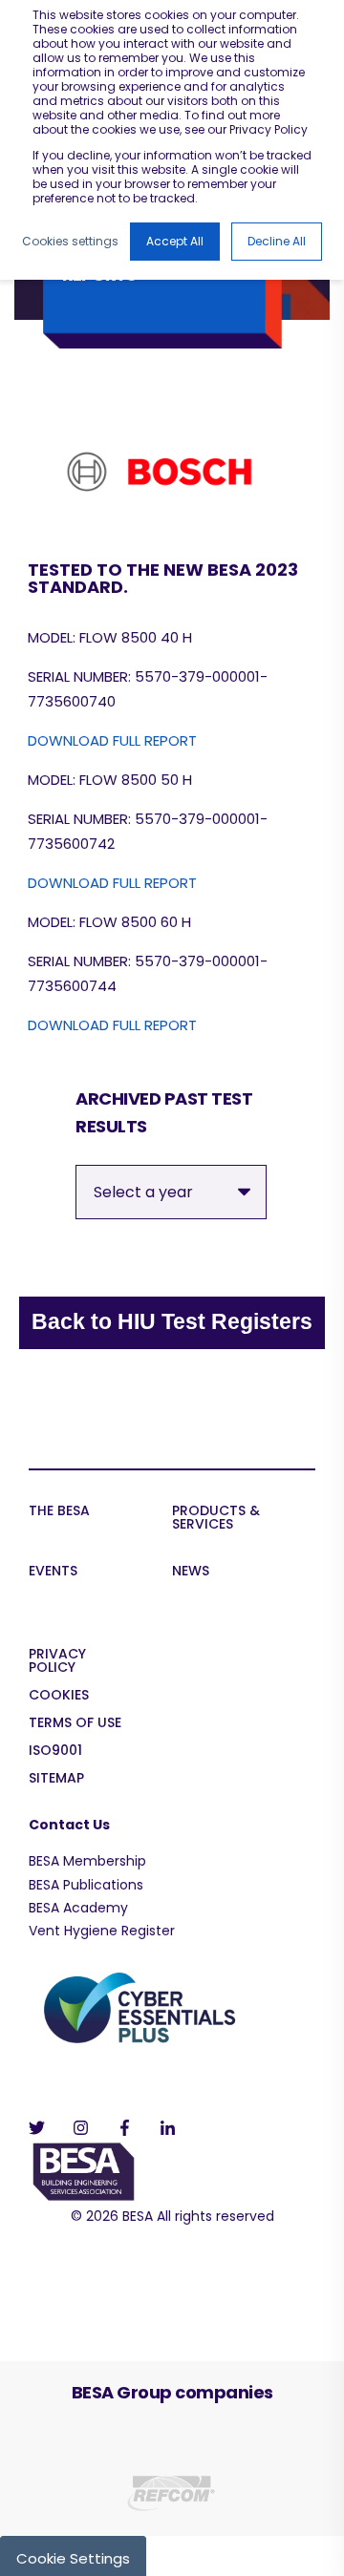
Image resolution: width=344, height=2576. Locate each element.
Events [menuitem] (53, 1572)
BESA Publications (86, 1885)
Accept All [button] (175, 241)
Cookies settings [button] (70, 241)
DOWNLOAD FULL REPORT (112, 740)
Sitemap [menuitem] (56, 1779)
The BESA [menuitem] (59, 1512)
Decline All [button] (277, 241)
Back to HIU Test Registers (172, 1321)
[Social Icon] (43, 2128)
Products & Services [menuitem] (216, 1519)
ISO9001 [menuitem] (55, 1752)
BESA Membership (87, 1861)
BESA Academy (78, 1908)
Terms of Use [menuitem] (75, 1724)
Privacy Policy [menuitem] (57, 1662)
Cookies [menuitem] (59, 1696)
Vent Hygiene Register (102, 1931)
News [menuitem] (191, 1572)
